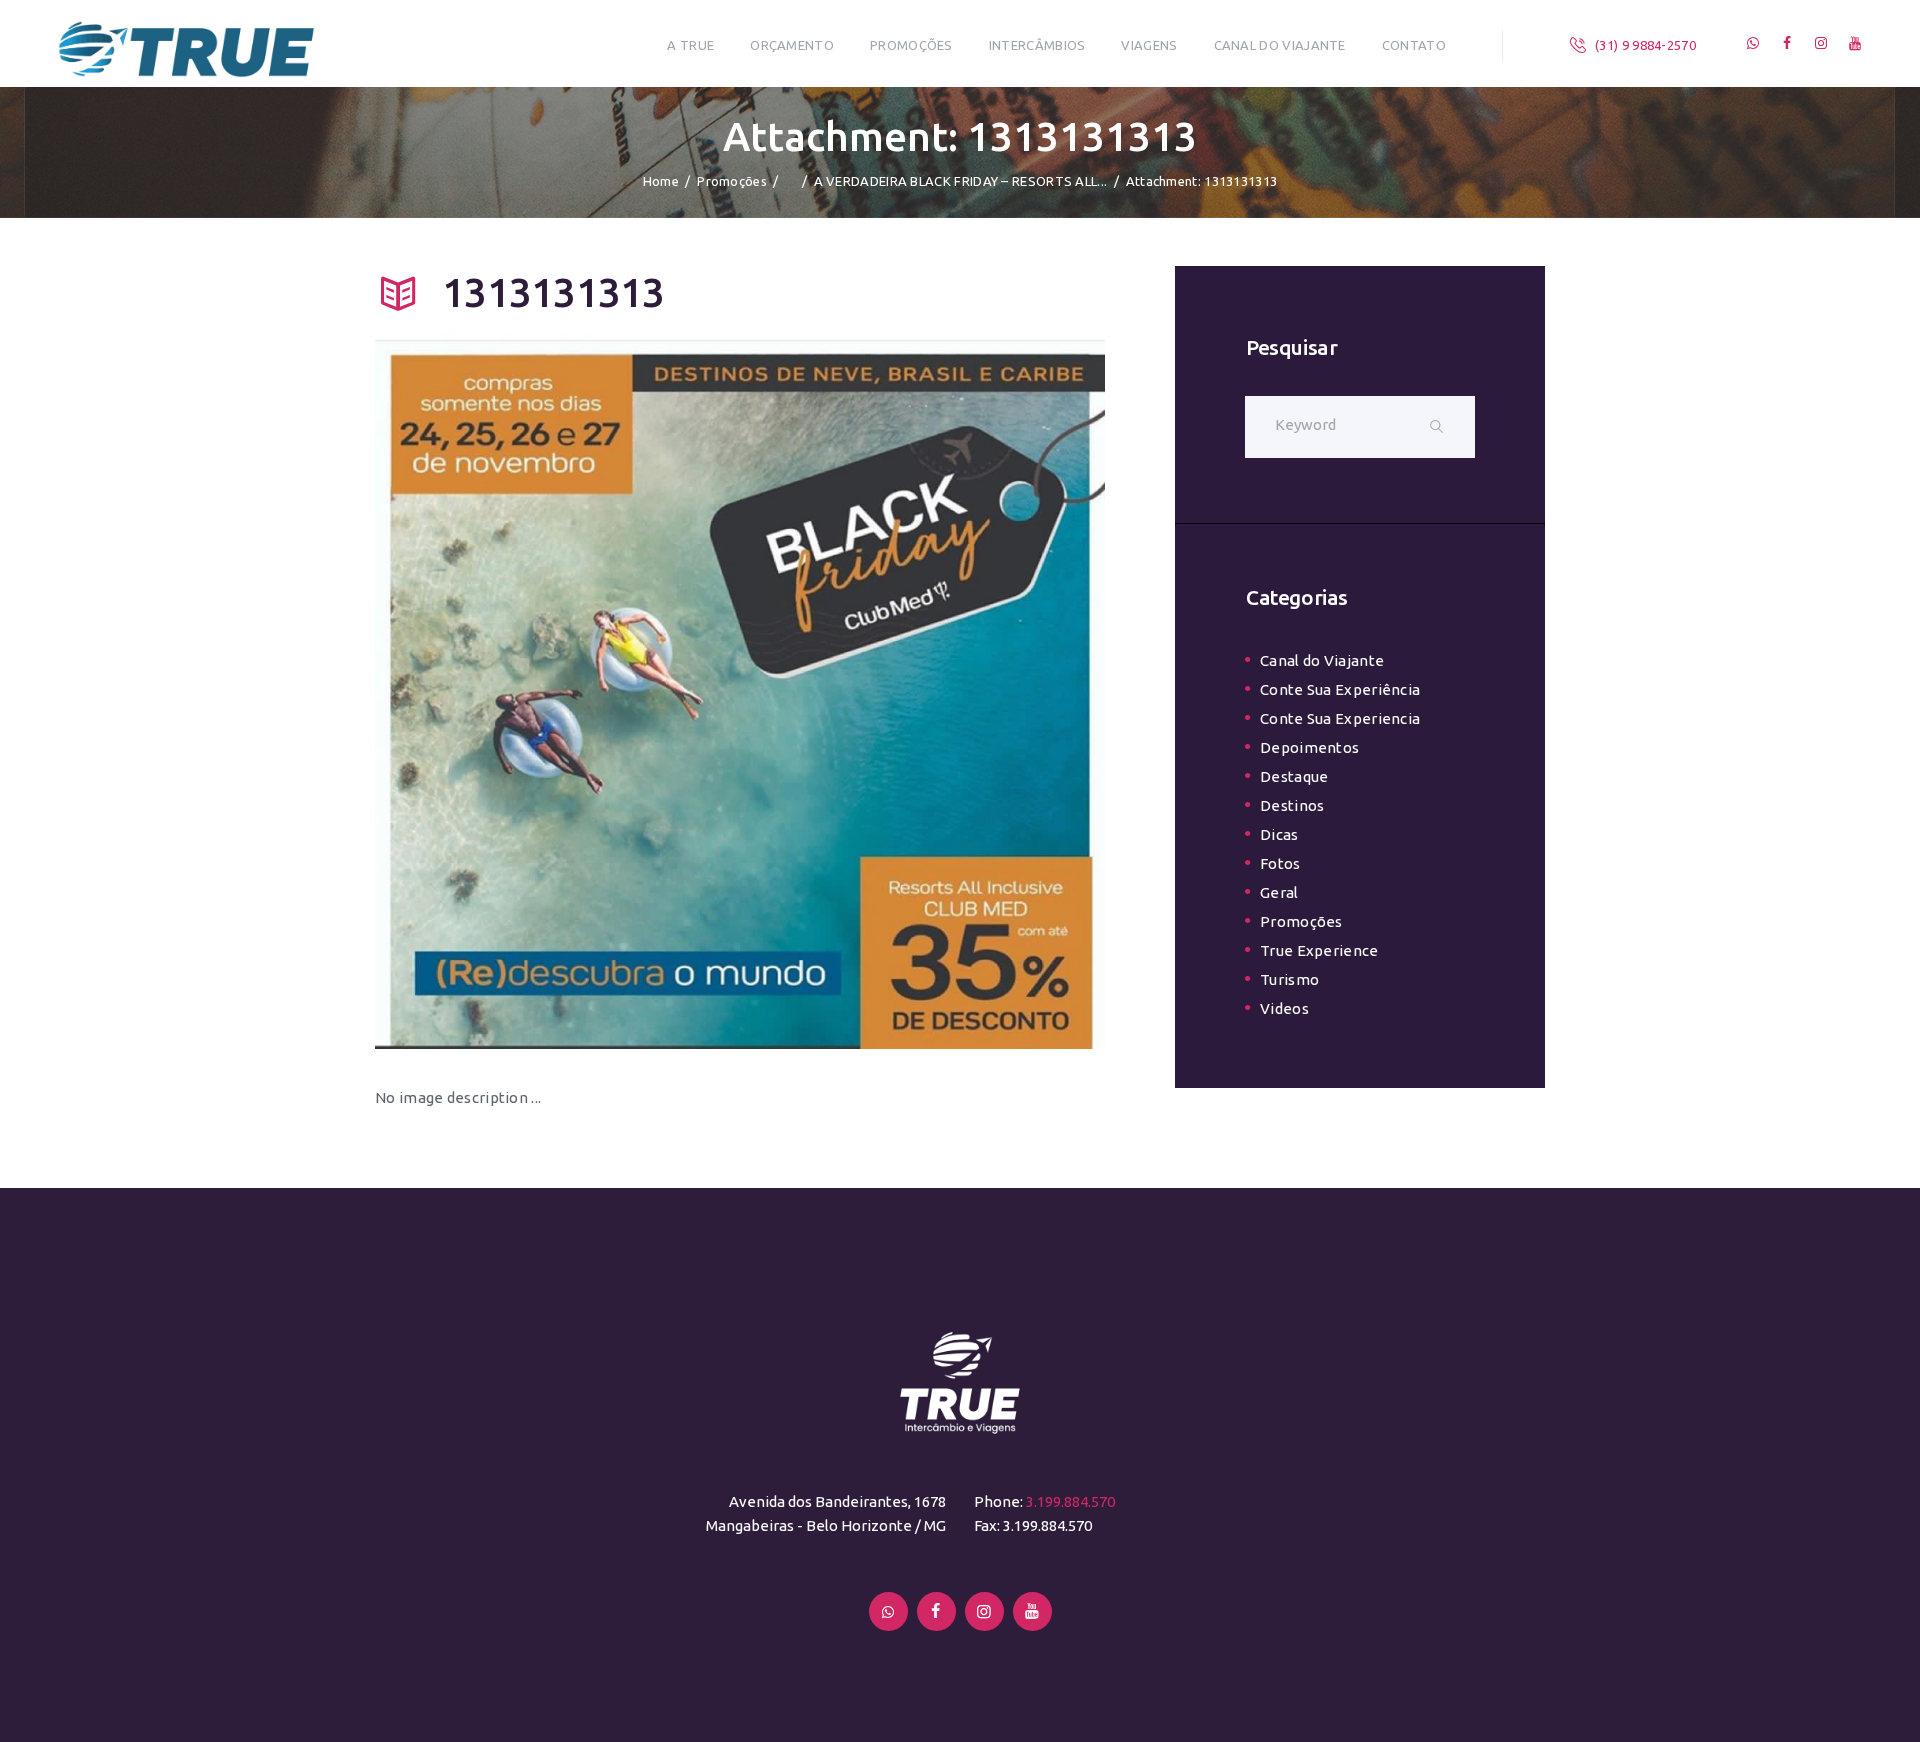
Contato (1414, 45)
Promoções (911, 45)
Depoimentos (1309, 747)
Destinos (1292, 805)
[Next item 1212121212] (922, 691)
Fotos (1280, 863)
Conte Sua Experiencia (1340, 718)
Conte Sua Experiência (1340, 689)
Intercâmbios (1037, 45)
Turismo (1289, 979)
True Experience (1319, 950)
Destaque (1294, 776)
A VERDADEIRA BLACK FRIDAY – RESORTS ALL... (961, 181)
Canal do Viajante (1280, 45)
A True (690, 45)
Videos (1284, 1008)
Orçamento (792, 45)
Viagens (1149, 45)
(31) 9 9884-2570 (1645, 45)
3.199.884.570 (1070, 1501)
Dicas (1279, 834)
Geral (1279, 892)
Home (661, 181)
